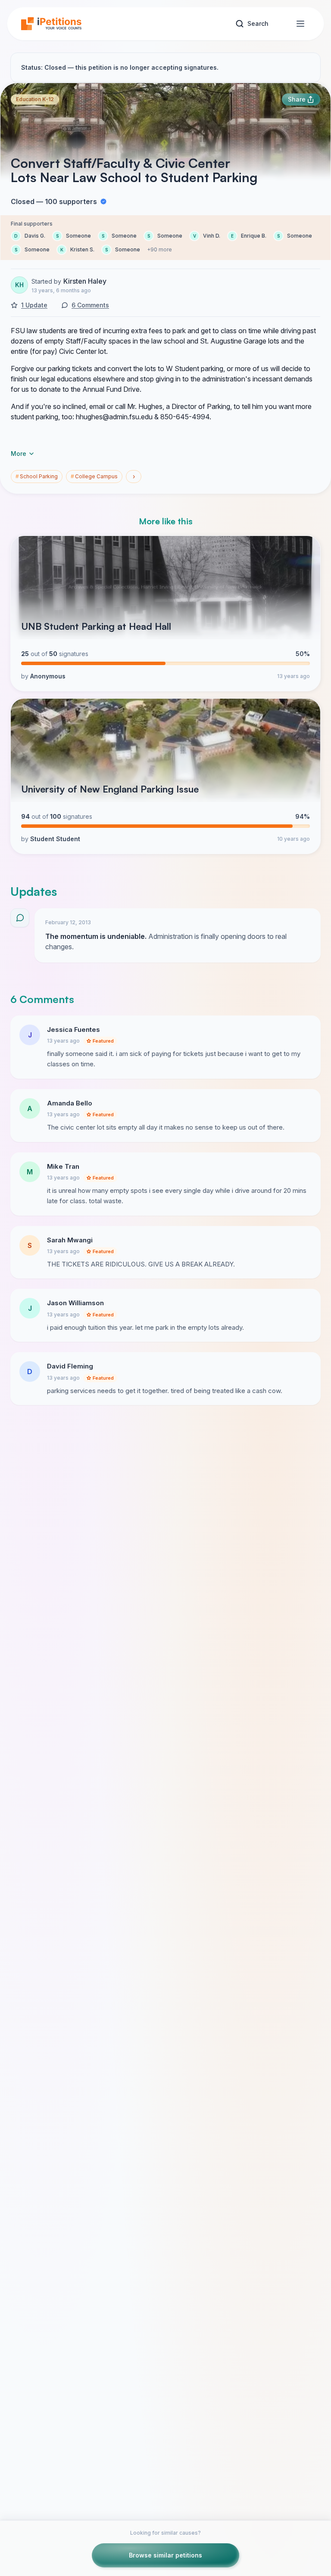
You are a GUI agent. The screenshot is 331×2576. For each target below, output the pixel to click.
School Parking (37, 476)
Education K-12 (35, 99)
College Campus (94, 476)
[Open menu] (300, 24)
